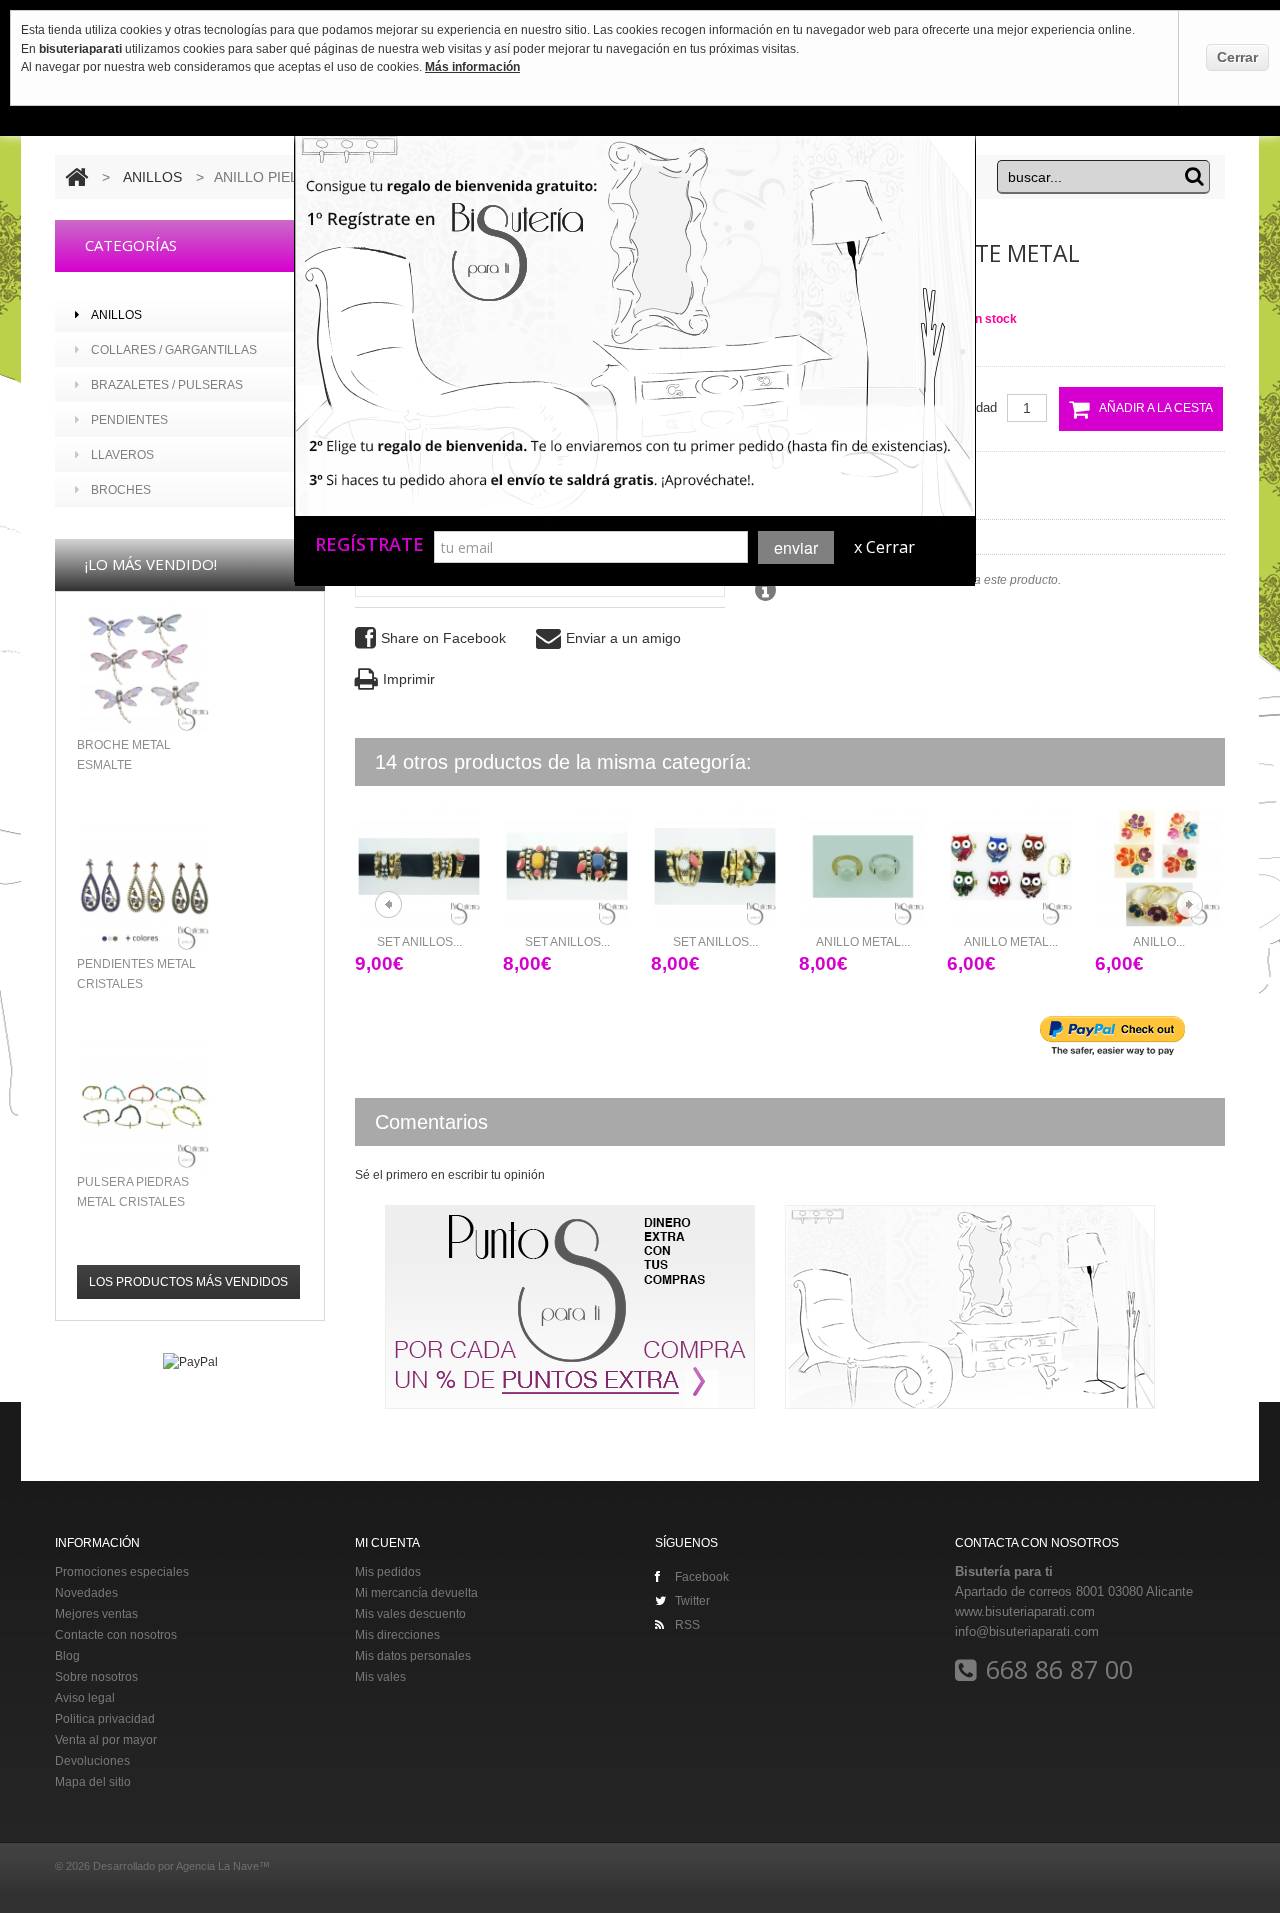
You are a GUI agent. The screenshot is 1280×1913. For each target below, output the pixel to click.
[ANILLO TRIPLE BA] (1159, 866)
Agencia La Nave (217, 1866)
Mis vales (380, 1677)
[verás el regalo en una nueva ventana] (445, 444)
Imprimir (409, 679)
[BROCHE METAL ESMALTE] (144, 669)
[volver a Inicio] (76, 177)
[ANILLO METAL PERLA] (863, 866)
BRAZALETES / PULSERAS (167, 385)
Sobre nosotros (96, 1677)
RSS (687, 1625)
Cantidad (971, 407)
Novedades (86, 1593)
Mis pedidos (388, 1572)
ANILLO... (1159, 942)
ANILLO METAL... (863, 942)
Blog (67, 1656)
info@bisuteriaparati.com (1027, 1631)
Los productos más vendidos (188, 1282)
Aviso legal (85, 1698)
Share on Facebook (443, 638)
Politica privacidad (105, 1719)
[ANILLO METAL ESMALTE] (1011, 866)
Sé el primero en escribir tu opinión (450, 1175)
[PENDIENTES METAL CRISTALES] (144, 887)
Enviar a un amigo (623, 638)
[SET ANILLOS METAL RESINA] (419, 866)
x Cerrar (884, 547)
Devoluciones (92, 1761)
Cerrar (1237, 57)
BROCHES (121, 490)
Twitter (692, 1601)
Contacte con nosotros (116, 1635)
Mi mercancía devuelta (416, 1593)
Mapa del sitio (93, 1782)
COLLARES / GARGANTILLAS (174, 350)
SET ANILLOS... (419, 942)
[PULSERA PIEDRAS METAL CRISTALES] (144, 1106)
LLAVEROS (122, 455)
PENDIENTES (129, 420)
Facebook (702, 1577)
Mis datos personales (413, 1656)
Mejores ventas (96, 1614)
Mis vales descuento (410, 1614)
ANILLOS (154, 177)
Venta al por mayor (106, 1740)
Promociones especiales (122, 1572)
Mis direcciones (397, 1635)
